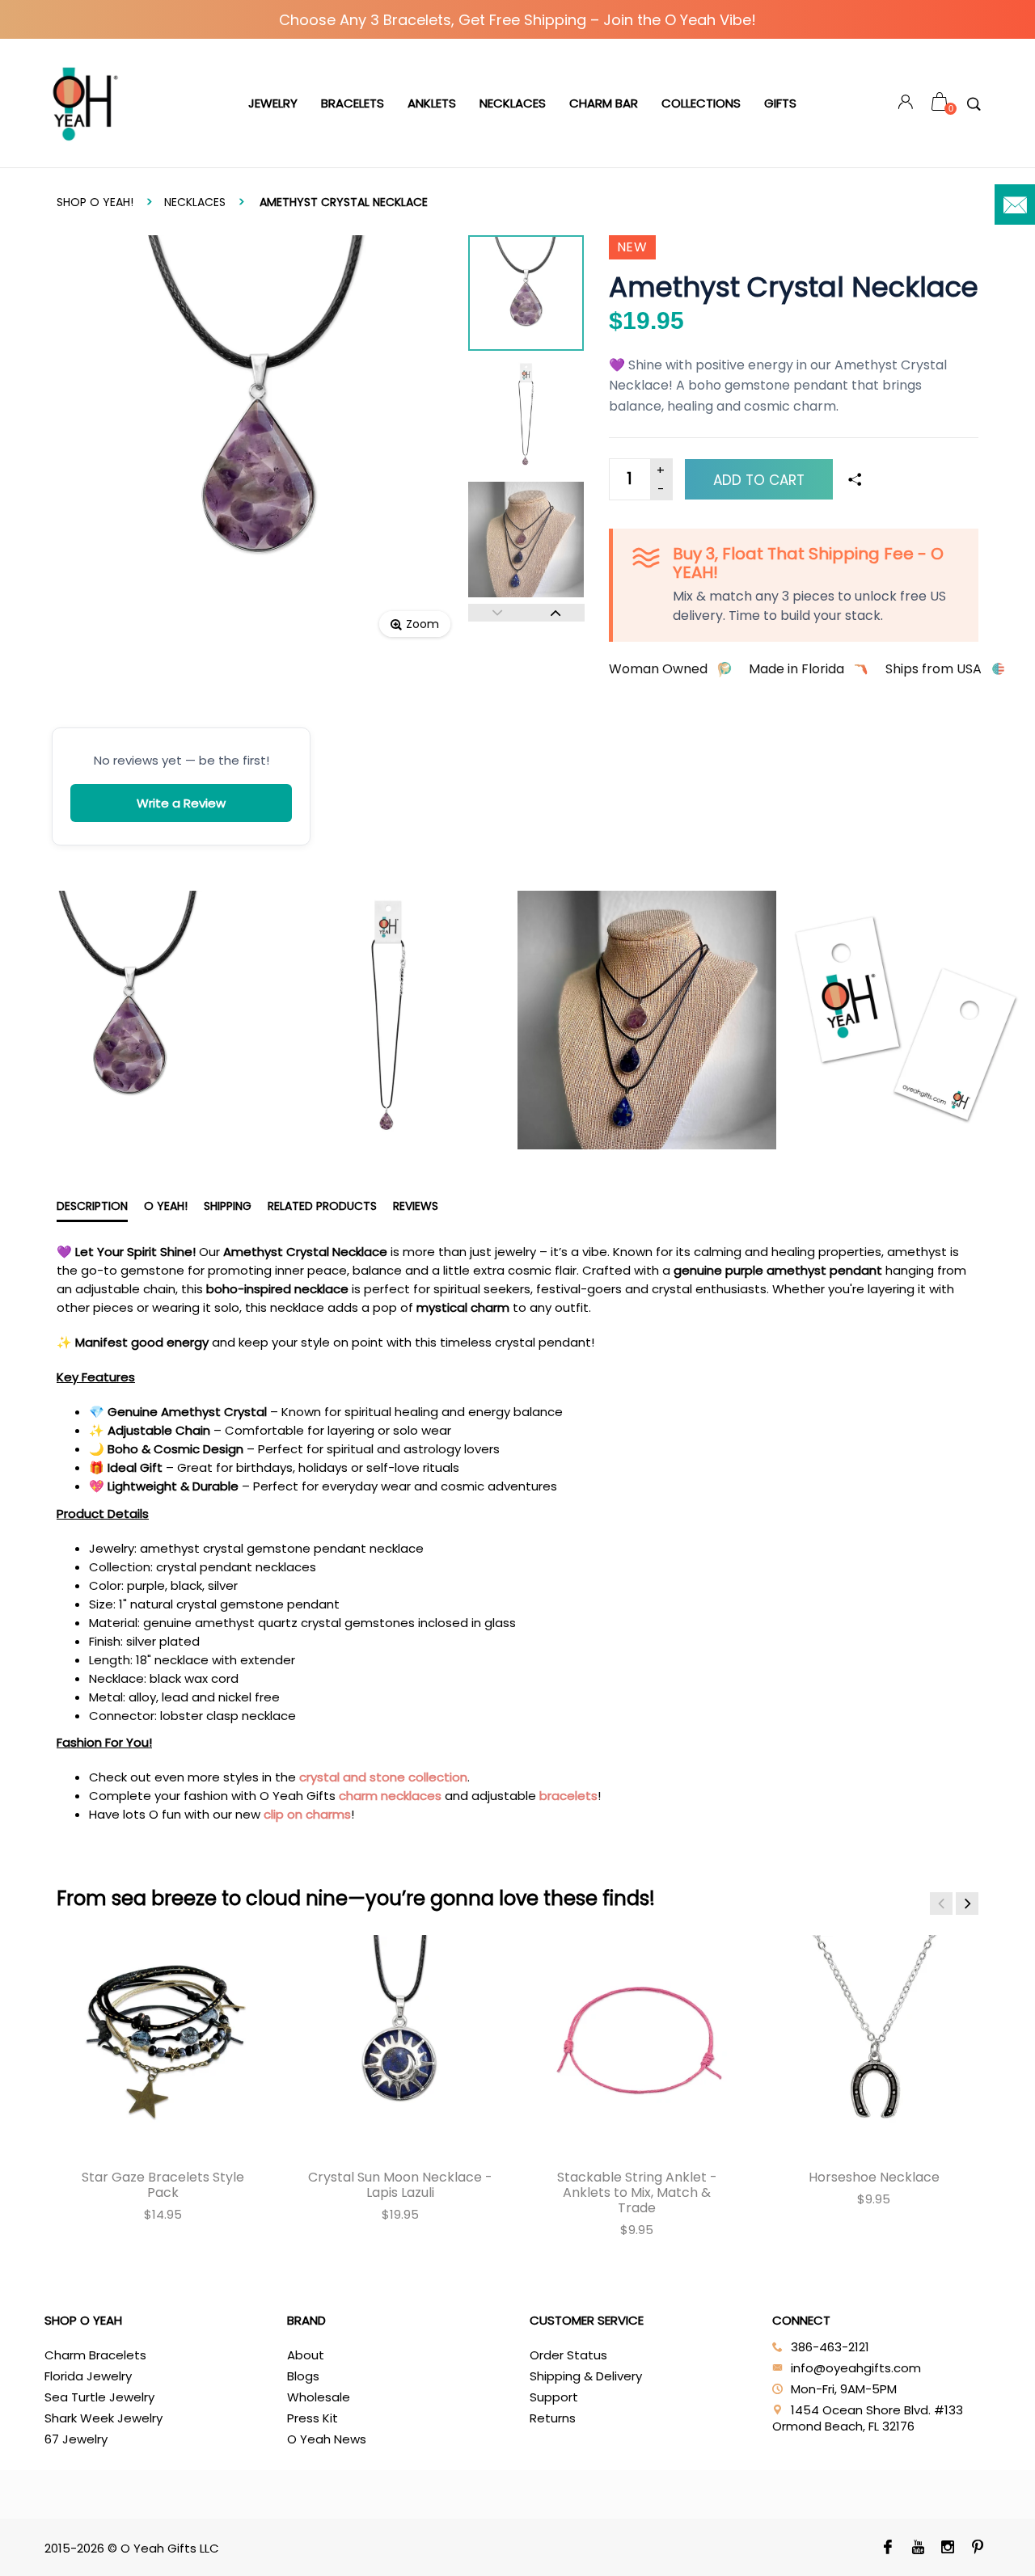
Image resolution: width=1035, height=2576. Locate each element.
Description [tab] (92, 1206)
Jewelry (273, 103)
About (306, 2355)
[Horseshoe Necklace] (874, 2041)
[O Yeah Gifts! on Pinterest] (977, 2549)
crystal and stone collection (383, 1777)
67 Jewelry (76, 2439)
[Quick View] (96, 1960)
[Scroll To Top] (991, 2427)
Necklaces (513, 103)
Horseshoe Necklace (874, 2177)
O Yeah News (327, 2439)
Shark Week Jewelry (103, 2418)
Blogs (303, 2376)
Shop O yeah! (95, 202)
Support (554, 2397)
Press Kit (313, 2418)
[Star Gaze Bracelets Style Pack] (163, 2041)
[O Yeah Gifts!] (85, 103)
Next (556, 613)
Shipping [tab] (228, 1206)
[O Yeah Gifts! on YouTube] (917, 2549)
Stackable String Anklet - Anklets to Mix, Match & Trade (637, 2192)
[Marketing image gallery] (517, 1020)
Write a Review (181, 803)
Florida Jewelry (88, 2376)
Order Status (568, 2355)
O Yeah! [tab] (166, 1206)
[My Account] (906, 104)
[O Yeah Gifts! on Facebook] (887, 2549)
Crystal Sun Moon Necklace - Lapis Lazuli (400, 2185)
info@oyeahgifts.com (856, 2368)
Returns (553, 2418)
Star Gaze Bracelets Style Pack (163, 2185)
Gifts (780, 103)
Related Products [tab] (322, 1206)
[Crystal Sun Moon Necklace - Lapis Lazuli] (400, 2041)
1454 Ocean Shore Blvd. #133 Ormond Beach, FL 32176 (868, 2418)
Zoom (422, 624)
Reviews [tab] (416, 1206)
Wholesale (319, 2397)
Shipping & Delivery (586, 2376)
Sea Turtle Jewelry (99, 2397)
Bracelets (353, 103)
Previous (497, 613)
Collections (701, 103)
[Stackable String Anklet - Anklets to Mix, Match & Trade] (637, 2041)
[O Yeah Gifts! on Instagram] (947, 2549)
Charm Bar (604, 103)
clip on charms (307, 1814)
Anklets (432, 103)
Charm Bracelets (95, 2355)
